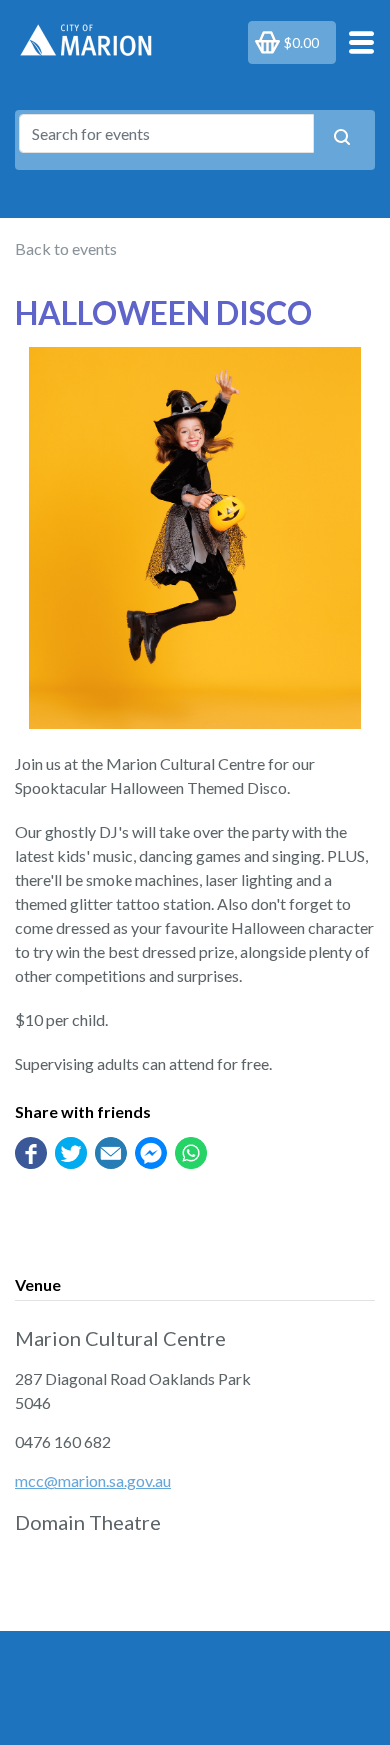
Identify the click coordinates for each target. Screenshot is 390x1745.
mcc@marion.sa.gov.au (93, 1480)
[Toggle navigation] (355, 41)
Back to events (66, 248)
